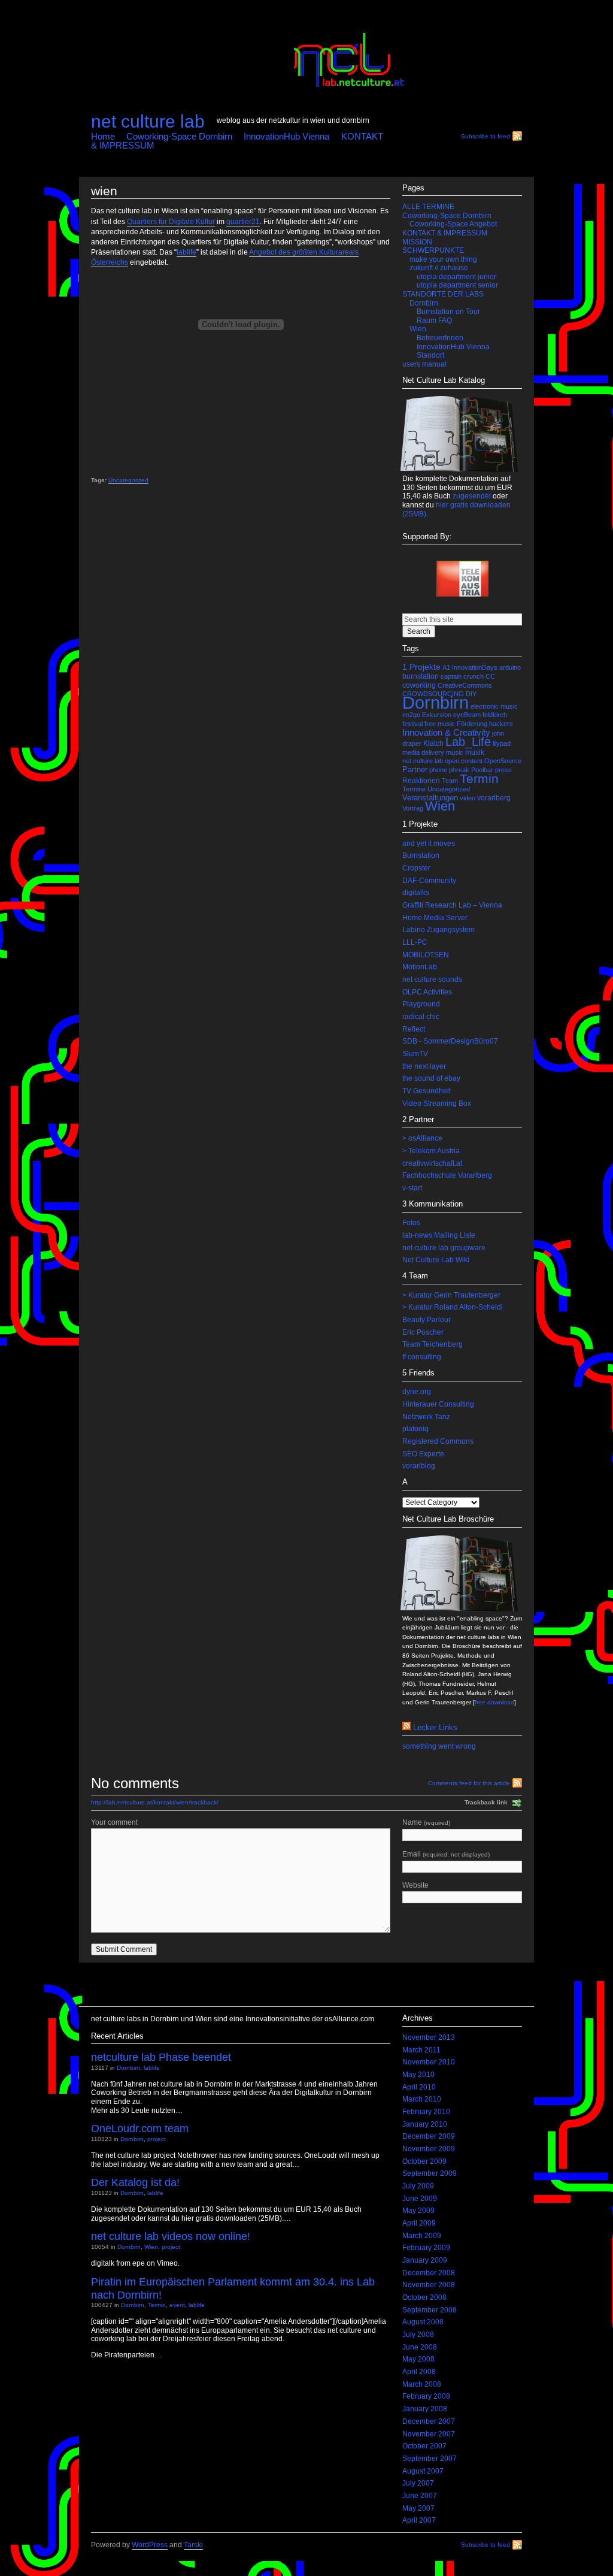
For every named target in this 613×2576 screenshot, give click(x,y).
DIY (471, 694)
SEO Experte (423, 1454)
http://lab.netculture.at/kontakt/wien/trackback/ (155, 1802)
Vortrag (413, 808)
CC (490, 676)
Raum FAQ (434, 321)
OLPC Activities (427, 992)
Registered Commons (438, 1441)
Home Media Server (435, 918)
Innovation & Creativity (446, 733)
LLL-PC (415, 942)
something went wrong (439, 1746)
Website (415, 1885)
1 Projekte (421, 667)
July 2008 (418, 2335)
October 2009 (424, 2161)
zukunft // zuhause (439, 268)
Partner (415, 770)
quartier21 (243, 222)
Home (103, 136)
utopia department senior (457, 285)
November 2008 (429, 2285)
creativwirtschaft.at (432, 1163)
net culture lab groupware (444, 1248)
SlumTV (415, 1054)
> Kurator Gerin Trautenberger (451, 1295)
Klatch (433, 743)
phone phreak (449, 770)
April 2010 (419, 2087)
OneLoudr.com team (140, 2128)
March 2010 (422, 2099)
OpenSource (503, 761)
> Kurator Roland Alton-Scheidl (453, 1307)
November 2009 (429, 2149)
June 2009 (420, 2199)
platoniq (415, 1429)
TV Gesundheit (427, 1091)
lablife (186, 252)
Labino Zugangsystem (438, 930)
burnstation (421, 676)
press (503, 770)
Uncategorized (128, 480)
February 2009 (426, 2248)
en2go (411, 715)
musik (475, 752)
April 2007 (419, 2520)
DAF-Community (429, 881)
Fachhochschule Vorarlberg (447, 1175)
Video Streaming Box (437, 1103)
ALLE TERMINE (428, 207)
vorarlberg (494, 798)
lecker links (435, 1727)
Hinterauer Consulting (438, 1404)
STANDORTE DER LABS (443, 294)
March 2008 (422, 2384)
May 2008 (418, 2359)
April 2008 (419, 2372)
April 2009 (419, 2223)
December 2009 (429, 2136)
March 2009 (422, 2236)
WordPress (150, 2545)
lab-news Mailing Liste (439, 1235)
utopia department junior (456, 277)
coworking (419, 685)
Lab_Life (468, 742)
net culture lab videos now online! (171, 2236)
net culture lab (148, 121)
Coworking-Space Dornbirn (179, 136)
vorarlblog (419, 1466)
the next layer (424, 1066)
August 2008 (423, 2322)
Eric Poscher (423, 1332)
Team (450, 781)
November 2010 (429, 2062)
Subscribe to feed (485, 136)
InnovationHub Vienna (286, 136)
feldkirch (495, 715)
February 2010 (426, 2112)
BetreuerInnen (440, 338)
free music (440, 724)
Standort (430, 355)
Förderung (472, 724)
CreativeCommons (465, 685)
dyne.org (417, 1392)
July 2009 (418, 2186)
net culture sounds (432, 979)
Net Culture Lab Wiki (436, 1260)
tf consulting (422, 1357)
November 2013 (429, 2037)
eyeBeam (467, 715)
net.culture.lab (423, 761)
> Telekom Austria (431, 1151)
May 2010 (418, 2075)
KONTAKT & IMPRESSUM (445, 233)
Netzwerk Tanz (426, 1417)
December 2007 (429, 2421)
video (468, 798)
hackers (501, 724)
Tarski (193, 2545)
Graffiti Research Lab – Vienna (452, 905)
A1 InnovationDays (470, 667)
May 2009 (418, 2211)
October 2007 (424, 2446)
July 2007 (418, 2483)
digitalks (416, 893)
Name (426, 1822)
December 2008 (429, 2273)
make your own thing (443, 259)
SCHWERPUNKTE (433, 250)
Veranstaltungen (430, 798)
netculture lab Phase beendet (161, 2057)
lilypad (502, 743)
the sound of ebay (431, 1078)
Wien (418, 329)
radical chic (421, 1017)
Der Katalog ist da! (135, 2182)
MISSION (417, 242)
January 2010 (425, 2124)
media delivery (423, 752)
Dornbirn (424, 303)
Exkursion (437, 715)
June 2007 (420, 2496)
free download (494, 1702)
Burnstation (421, 855)
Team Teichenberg (433, 1344)
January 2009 (425, 2260)
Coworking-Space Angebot (453, 224)
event (177, 2305)
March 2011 (421, 2050)
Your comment (114, 1822)
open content (464, 761)
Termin (479, 779)
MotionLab (420, 967)
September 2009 (430, 2173)
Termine (414, 789)
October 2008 (424, 2297)
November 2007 (429, 2434)
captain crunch (462, 676)
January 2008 (425, 2409)
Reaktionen (421, 781)
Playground (421, 1004)
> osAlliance (422, 1138)
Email (446, 1854)
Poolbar (482, 770)
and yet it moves (429, 843)
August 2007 (423, 2471)
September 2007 (430, 2459)
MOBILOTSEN (426, 955)
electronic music (494, 706)
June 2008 (420, 2347)
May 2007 (418, 2508)
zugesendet (472, 496)
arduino (510, 667)
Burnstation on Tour (448, 312)
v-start (412, 1188)
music (455, 752)
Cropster (416, 868)
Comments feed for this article (469, 1783)
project (157, 2139)
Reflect (414, 1029)
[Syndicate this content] (406, 1727)
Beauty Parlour (427, 1320)
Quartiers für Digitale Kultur (171, 222)
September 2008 (430, 2310)
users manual (424, 364)
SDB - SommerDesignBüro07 (450, 1041)
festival (412, 724)
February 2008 (426, 2396)
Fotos (411, 1223)
